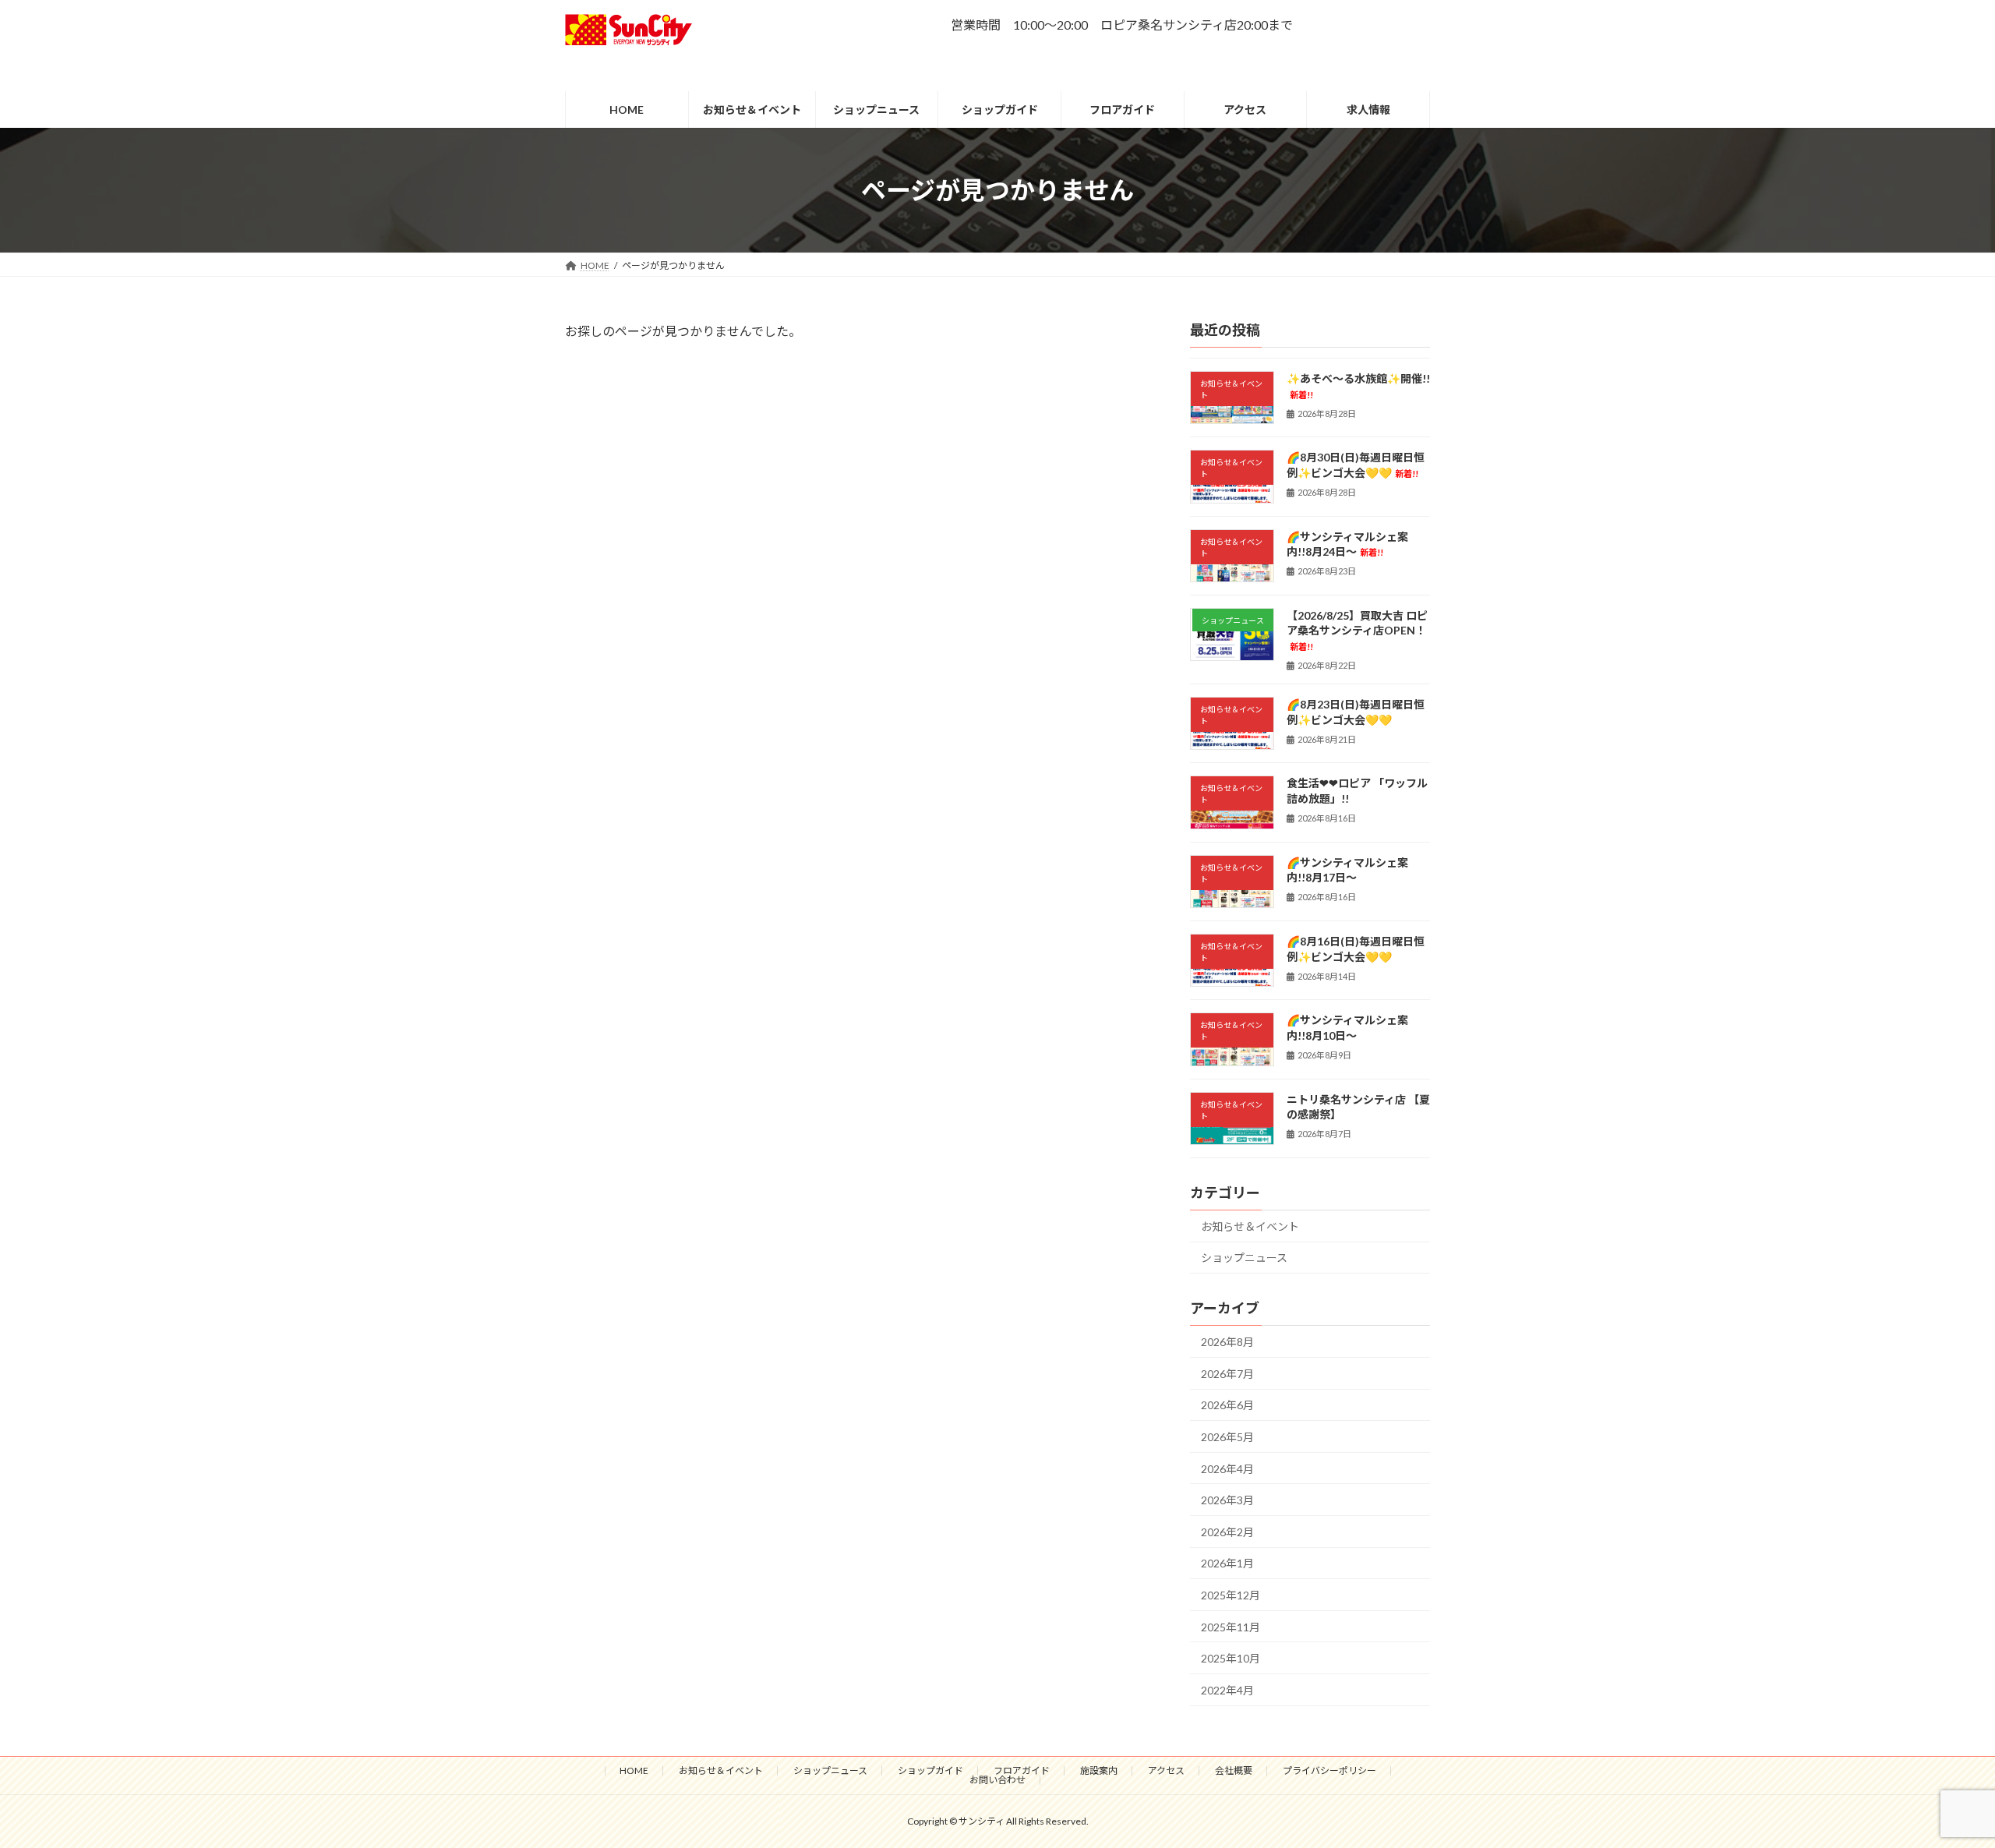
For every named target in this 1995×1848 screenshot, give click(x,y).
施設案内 (1099, 1770)
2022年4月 (1227, 1690)
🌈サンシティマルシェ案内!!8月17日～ (1347, 870)
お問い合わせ (997, 1780)
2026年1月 (1227, 1564)
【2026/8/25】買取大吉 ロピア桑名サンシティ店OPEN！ (1357, 630)
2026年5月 (1227, 1437)
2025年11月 (1231, 1627)
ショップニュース (1244, 1258)
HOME (634, 1770)
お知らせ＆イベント (1250, 1226)
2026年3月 (1227, 1501)
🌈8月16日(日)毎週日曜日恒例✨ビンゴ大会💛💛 (1356, 949)
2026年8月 (1227, 1343)
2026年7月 (1227, 1374)
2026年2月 (1227, 1532)
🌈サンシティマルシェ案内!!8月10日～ (1347, 1028)
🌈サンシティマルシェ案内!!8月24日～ (1347, 544)
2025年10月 (1231, 1659)
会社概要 (1234, 1770)
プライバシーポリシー (1329, 1770)
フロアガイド (1022, 1770)
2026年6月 (1227, 1406)
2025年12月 (1231, 1595)
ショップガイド (930, 1770)
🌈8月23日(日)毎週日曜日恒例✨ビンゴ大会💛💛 (1356, 712)
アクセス (1166, 1770)
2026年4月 (1227, 1469)
